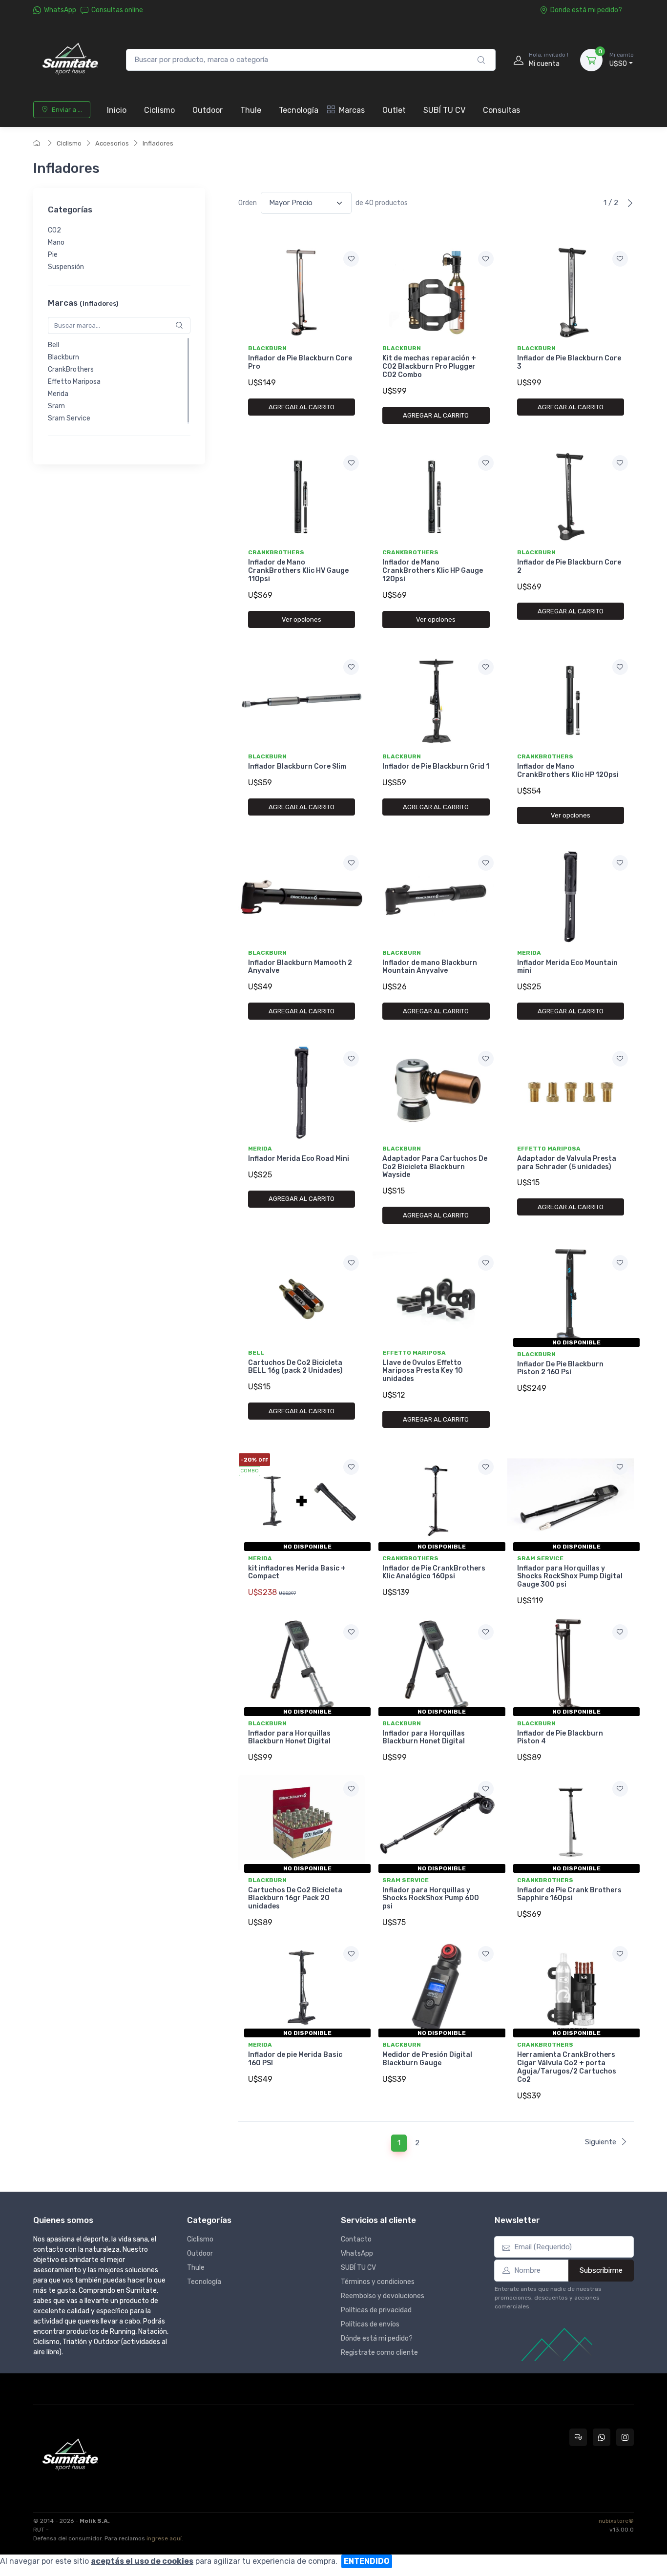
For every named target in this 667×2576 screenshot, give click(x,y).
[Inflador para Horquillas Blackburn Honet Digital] (302, 1666)
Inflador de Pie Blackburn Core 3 (569, 362)
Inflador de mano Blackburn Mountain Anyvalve (430, 967)
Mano (56, 243)
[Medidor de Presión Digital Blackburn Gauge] (436, 1988)
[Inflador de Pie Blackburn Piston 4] (571, 1666)
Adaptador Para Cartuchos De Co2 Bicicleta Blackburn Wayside (435, 1167)
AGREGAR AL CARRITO (302, 407)
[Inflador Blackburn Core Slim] (302, 701)
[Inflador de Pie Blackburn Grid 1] (436, 701)
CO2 (54, 231)
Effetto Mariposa (74, 382)
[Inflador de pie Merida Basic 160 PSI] (302, 1988)
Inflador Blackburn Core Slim (297, 766)
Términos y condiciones (378, 2282)
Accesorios (112, 143)
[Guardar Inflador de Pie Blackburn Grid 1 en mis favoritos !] (486, 667)
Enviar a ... (67, 110)
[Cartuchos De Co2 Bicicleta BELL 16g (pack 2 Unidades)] (302, 1297)
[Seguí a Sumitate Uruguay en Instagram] (625, 2437)
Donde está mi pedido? (586, 10)
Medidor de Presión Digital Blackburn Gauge (427, 2059)
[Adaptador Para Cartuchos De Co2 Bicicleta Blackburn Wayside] (436, 1092)
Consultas (501, 110)
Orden (248, 203)
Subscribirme (601, 2270)
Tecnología (299, 110)
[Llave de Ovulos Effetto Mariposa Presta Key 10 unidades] (436, 1297)
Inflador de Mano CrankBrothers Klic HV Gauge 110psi (298, 571)
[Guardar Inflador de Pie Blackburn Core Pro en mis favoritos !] (351, 259)
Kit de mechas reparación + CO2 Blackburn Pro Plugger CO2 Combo (429, 367)
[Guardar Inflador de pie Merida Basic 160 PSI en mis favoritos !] (351, 1954)
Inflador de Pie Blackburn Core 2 (569, 566)
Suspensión (66, 267)
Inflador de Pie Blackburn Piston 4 (560, 1738)
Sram (56, 406)
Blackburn (63, 357)
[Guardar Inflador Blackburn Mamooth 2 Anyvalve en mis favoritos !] (351, 863)
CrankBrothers (71, 369)
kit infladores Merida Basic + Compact (297, 1572)
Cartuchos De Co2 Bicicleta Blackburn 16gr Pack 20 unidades (295, 1898)
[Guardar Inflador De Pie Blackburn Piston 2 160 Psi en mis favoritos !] (620, 1263)
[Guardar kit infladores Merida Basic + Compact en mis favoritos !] (351, 1467)
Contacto (356, 2239)
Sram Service (69, 418)
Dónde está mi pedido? (377, 2338)
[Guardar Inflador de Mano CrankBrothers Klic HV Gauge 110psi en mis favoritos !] (351, 463)
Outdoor (208, 110)
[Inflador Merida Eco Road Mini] (302, 1092)
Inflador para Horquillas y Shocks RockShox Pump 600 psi (431, 1898)
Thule (251, 110)
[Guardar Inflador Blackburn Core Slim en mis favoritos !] (351, 667)
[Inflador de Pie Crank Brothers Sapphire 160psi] (571, 1822)
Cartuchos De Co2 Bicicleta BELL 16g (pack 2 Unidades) (295, 1367)
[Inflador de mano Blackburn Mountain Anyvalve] (436, 897)
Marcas (352, 110)
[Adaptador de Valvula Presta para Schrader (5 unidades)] (571, 1092)
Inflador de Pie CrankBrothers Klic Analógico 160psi (434, 1572)
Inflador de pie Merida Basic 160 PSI (295, 2059)
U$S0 (622, 60)
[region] (119, 249)
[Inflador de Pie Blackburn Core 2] (571, 497)
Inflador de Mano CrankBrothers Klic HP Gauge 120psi (433, 571)
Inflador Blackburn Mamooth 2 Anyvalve (300, 967)
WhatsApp (60, 10)
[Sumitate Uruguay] (70, 60)
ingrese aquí (164, 2538)
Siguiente (601, 2142)
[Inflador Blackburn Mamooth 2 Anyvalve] (302, 897)
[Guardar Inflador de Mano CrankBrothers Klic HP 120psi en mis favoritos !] (620, 667)
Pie (53, 255)
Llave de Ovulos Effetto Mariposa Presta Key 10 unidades (423, 1371)
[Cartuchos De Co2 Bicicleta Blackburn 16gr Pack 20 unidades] (302, 1822)
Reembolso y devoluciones (383, 2296)
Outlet (394, 110)
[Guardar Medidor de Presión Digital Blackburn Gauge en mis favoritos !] (486, 1954)
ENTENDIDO (367, 2561)
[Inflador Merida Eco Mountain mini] (571, 897)
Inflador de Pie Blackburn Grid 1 (436, 766)
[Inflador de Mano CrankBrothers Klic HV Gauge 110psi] (302, 497)
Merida (58, 394)
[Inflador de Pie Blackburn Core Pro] (302, 293)
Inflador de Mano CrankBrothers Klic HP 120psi (568, 771)
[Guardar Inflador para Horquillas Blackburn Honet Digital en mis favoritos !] (351, 1632)
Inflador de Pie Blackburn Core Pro (300, 362)
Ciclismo (159, 110)
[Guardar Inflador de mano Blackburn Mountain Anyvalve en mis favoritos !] (486, 863)
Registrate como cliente (379, 2353)
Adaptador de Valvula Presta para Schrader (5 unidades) (567, 1163)
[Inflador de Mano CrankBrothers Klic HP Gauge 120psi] (436, 497)
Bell (53, 345)
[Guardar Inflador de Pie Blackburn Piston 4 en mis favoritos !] (620, 1632)
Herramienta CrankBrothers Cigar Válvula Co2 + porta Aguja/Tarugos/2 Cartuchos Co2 (567, 2067)
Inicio (117, 110)
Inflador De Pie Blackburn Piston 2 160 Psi (560, 1368)
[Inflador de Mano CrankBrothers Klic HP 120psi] (571, 701)
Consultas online (117, 10)
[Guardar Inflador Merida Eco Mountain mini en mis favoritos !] (620, 863)
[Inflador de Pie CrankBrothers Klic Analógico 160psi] (436, 1501)
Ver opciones (302, 619)
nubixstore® (616, 2521)
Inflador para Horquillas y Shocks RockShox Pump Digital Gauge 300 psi (570, 1577)
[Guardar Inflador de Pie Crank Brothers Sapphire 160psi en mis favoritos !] (620, 1789)
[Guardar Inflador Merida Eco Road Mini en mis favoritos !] (351, 1059)
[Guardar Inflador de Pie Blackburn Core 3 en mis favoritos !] (620, 259)
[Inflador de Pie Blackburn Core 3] (571, 293)
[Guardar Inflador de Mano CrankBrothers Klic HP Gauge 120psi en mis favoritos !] (486, 463)
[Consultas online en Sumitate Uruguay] (578, 2437)
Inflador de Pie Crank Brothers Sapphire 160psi (569, 1894)
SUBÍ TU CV (444, 110)
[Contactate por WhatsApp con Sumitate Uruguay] (602, 2437)
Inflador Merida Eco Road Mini (299, 1159)
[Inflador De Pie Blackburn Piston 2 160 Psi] (571, 1297)
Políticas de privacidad (376, 2310)
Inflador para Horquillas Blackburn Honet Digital (289, 1738)
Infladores (158, 143)
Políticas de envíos (370, 2324)
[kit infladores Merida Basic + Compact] (302, 1501)
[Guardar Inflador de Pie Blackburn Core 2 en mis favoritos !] (620, 463)
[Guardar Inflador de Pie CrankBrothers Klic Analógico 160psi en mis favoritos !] (486, 1467)
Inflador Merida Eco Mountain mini (567, 967)
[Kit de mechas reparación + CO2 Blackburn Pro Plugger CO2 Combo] (436, 293)
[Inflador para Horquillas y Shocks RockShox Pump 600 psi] (436, 1822)
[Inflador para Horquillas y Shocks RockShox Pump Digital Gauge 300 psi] (571, 1501)
